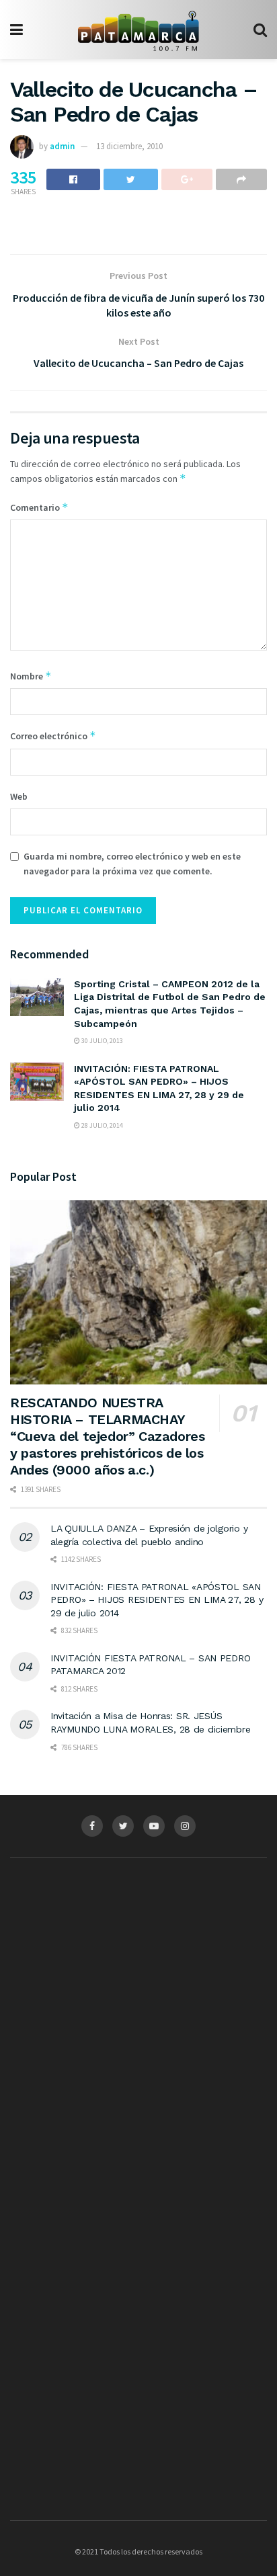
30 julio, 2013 (102, 1041)
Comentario (39, 507)
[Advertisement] (138, 1999)
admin (62, 146)
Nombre (31, 676)
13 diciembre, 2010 (129, 146)
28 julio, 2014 (102, 1125)
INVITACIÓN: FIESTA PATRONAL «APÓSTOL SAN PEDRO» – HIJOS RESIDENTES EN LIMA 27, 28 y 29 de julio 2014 (157, 1600)
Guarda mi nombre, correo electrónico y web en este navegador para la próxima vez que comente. (132, 864)
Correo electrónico (53, 736)
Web (19, 796)
